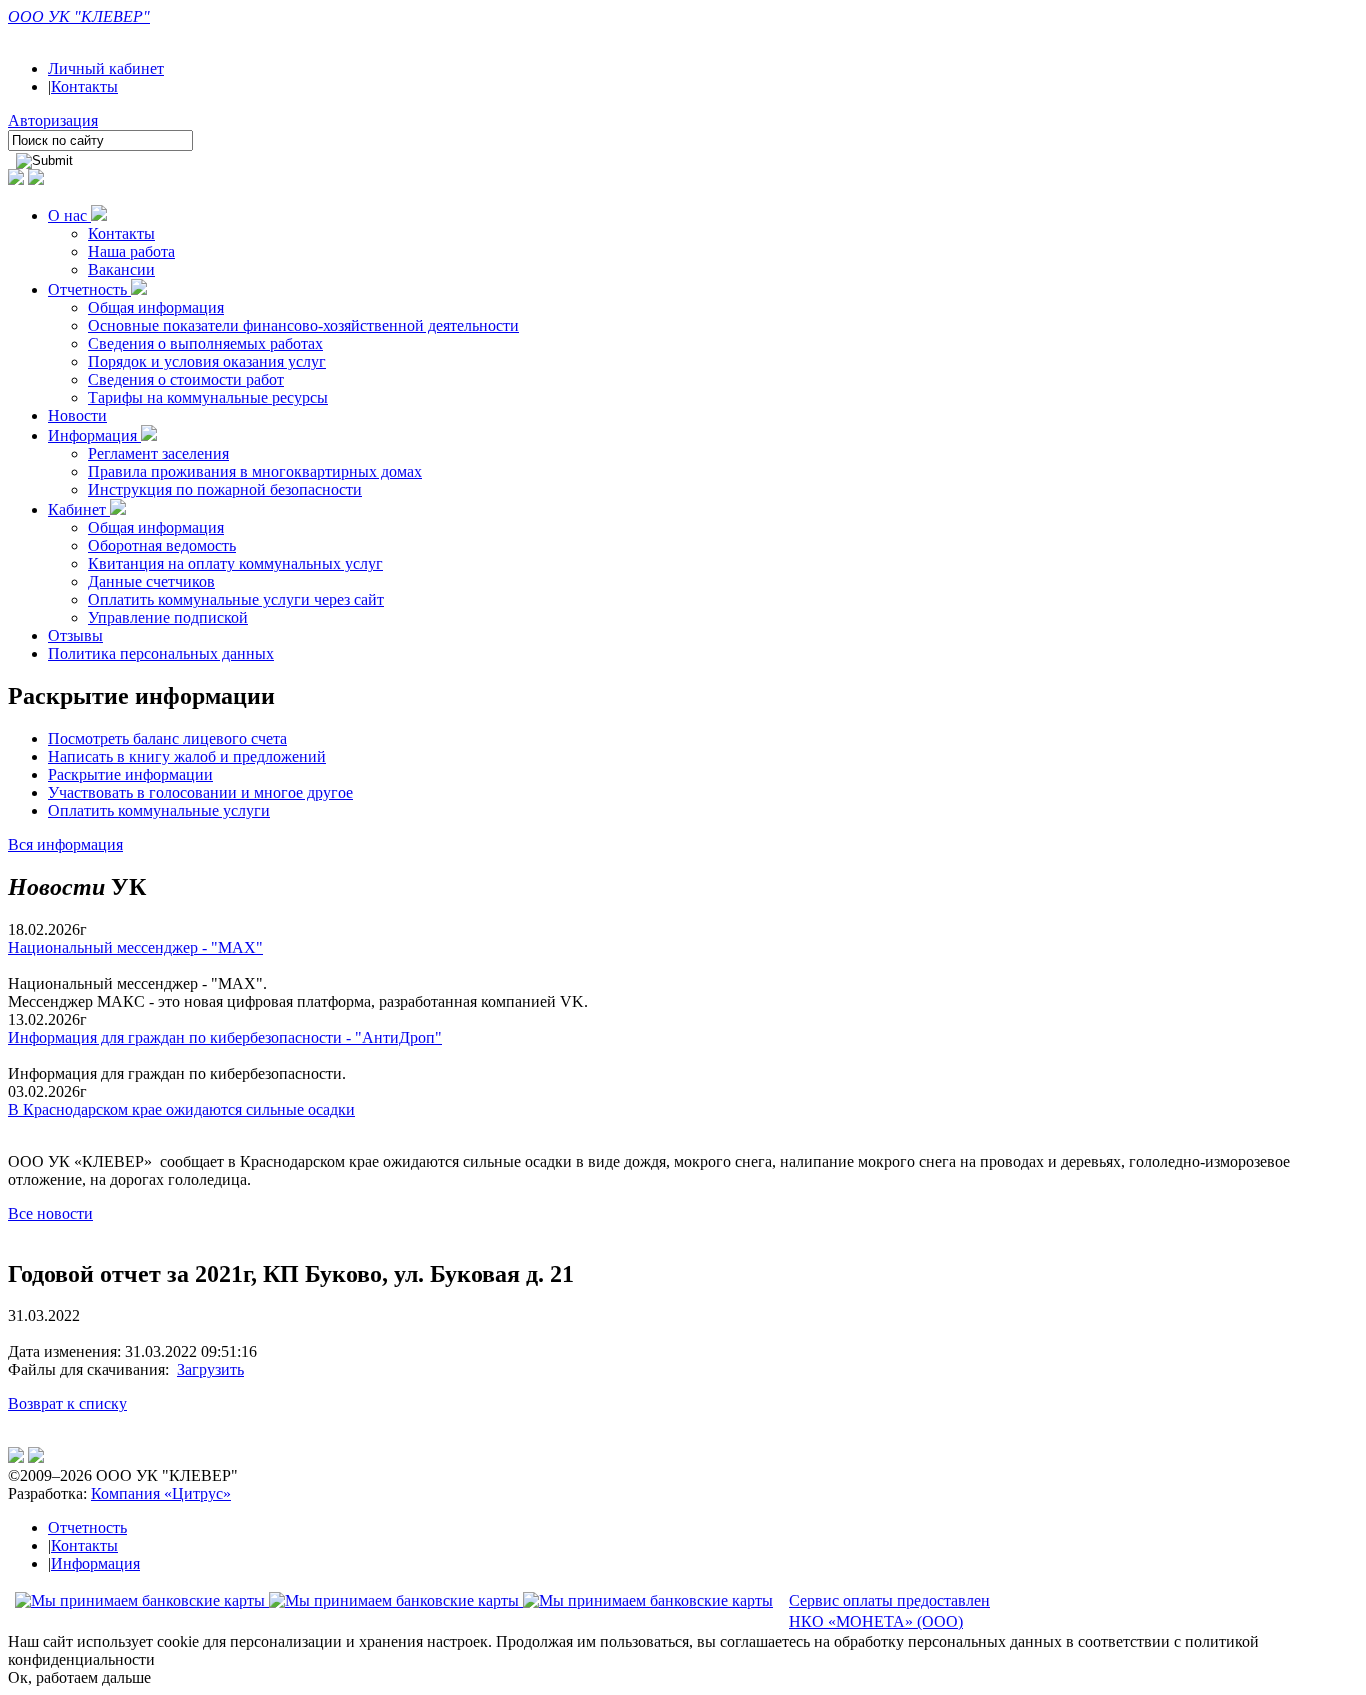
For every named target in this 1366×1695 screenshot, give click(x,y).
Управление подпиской (168, 617)
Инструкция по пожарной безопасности (225, 489)
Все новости (50, 1213)
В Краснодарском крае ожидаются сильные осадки (181, 1109)
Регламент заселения (158, 453)
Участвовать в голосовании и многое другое (200, 792)
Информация (94, 435)
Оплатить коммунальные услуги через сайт (236, 599)
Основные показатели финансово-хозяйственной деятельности (303, 325)
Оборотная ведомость (162, 545)
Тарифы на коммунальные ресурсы (208, 397)
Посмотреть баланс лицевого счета (167, 738)
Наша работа (131, 251)
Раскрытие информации (130, 774)
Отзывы (75, 635)
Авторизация (53, 120)
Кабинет (79, 509)
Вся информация (65, 844)
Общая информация (156, 307)
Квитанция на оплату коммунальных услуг (235, 563)
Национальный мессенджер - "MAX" (135, 947)
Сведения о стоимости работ (186, 379)
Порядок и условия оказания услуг (207, 361)
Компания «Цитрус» (161, 1493)
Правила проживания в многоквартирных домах (255, 471)
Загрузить (210, 1369)
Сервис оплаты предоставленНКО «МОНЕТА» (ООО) (889, 1611)
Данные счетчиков (151, 581)
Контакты (84, 86)
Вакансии (121, 269)
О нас (69, 215)
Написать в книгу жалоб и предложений (187, 756)
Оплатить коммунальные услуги (159, 810)
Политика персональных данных (161, 653)
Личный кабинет (106, 68)
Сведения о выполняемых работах (205, 343)
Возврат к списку (67, 1403)
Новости (77, 415)
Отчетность (89, 289)
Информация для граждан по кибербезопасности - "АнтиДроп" (225, 1037)
